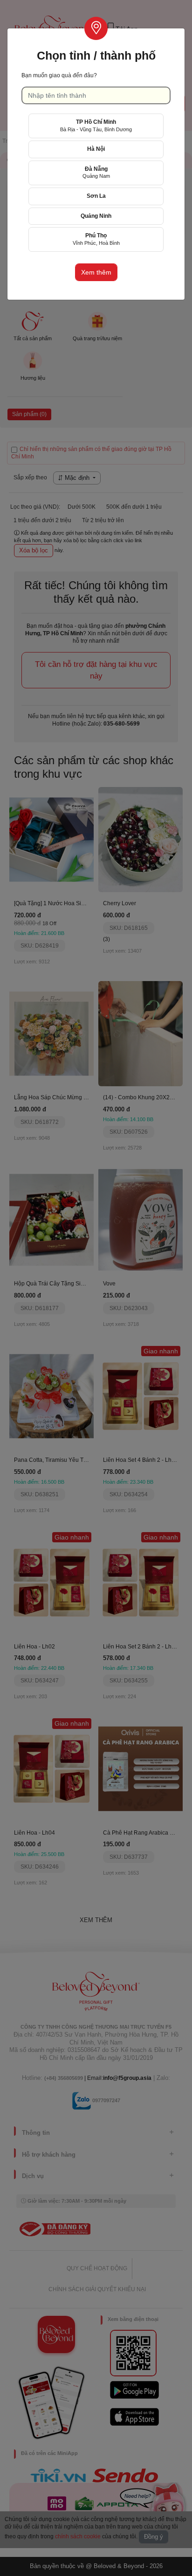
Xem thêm (96, 272)
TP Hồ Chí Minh (96, 125)
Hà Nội (96, 149)
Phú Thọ (96, 239)
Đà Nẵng (96, 172)
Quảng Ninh (96, 216)
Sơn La (96, 196)
